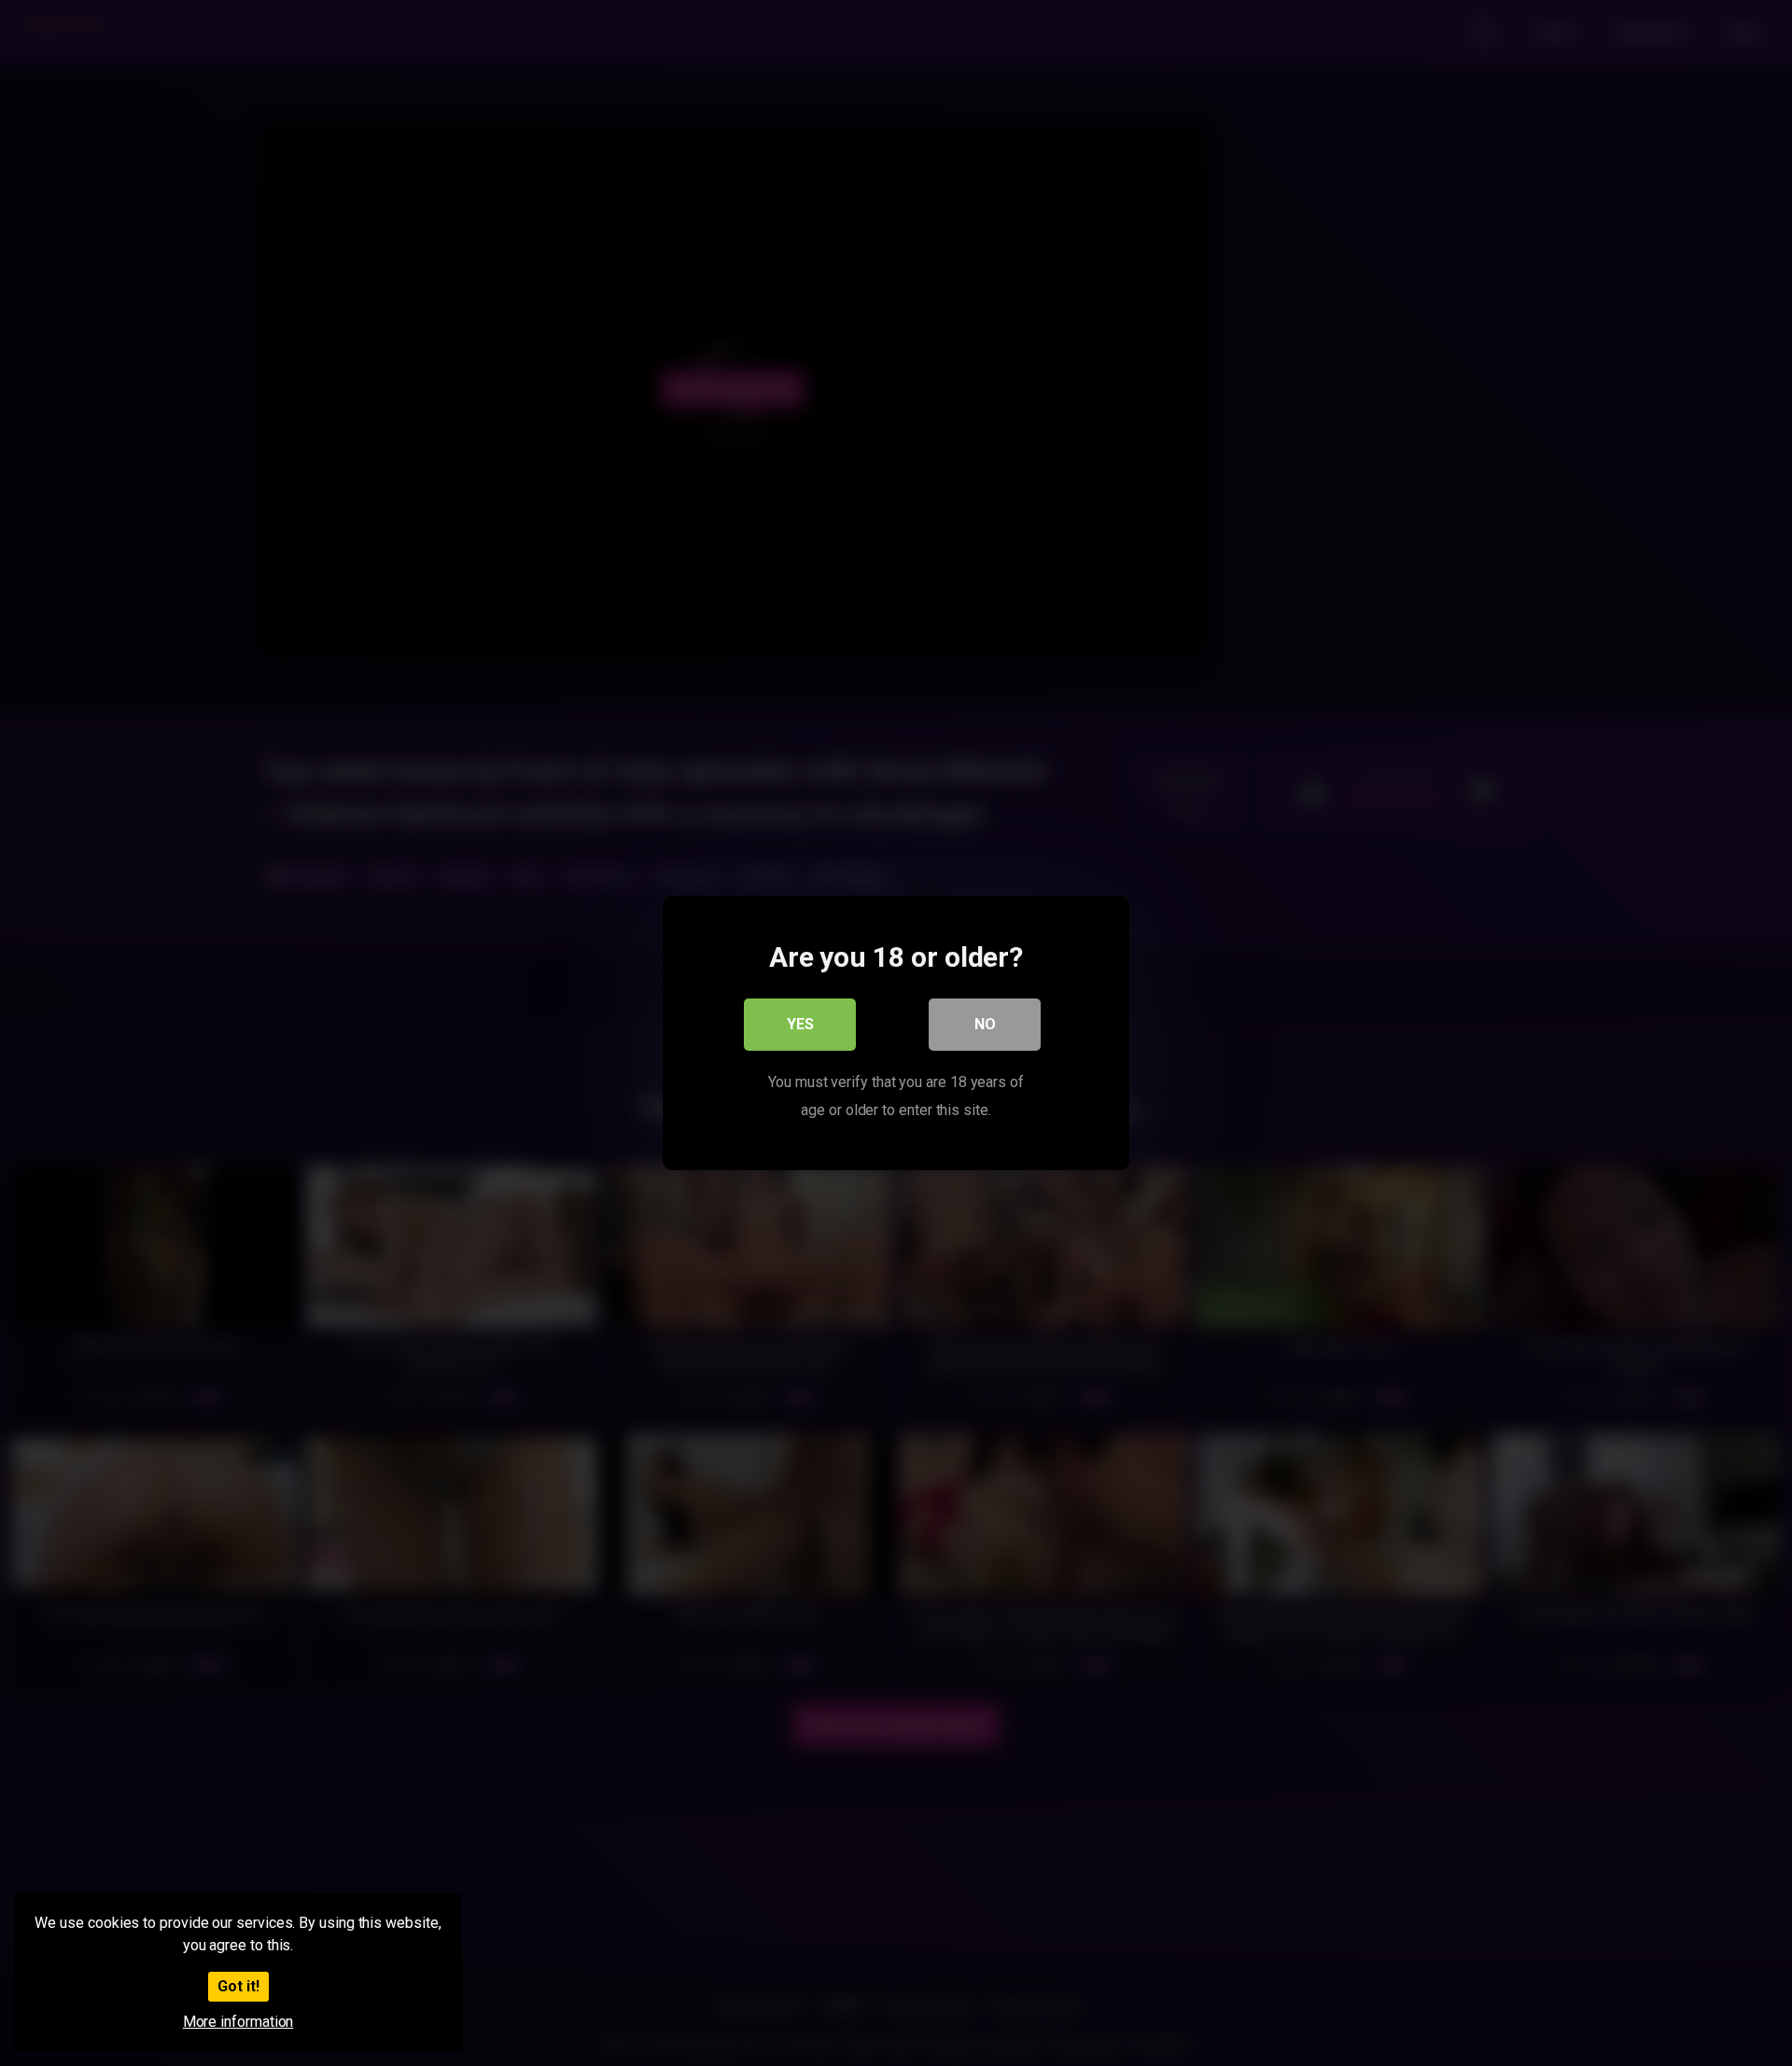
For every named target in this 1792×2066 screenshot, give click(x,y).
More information (238, 2022)
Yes (800, 1024)
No (985, 1024)
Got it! (238, 1986)
